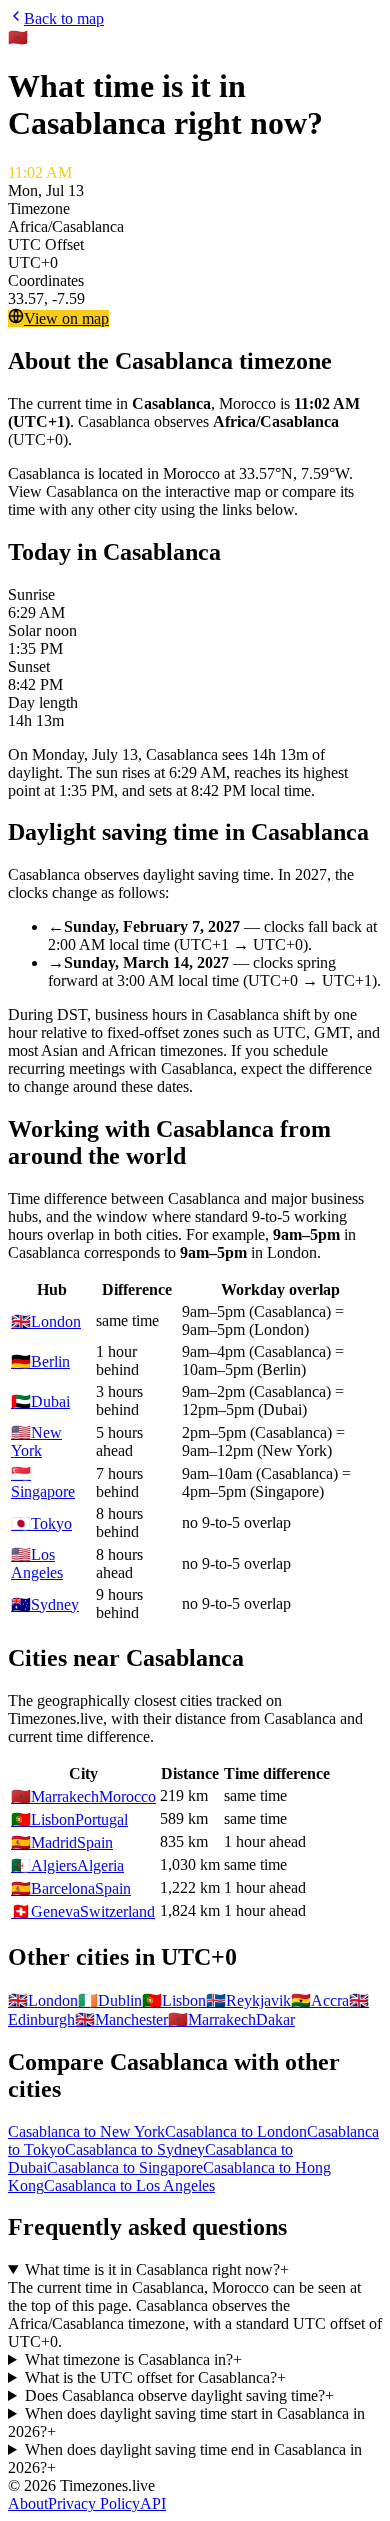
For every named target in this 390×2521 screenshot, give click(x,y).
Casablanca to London (236, 2131)
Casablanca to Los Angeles (129, 2185)
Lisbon (174, 2000)
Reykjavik (248, 2000)
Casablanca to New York (86, 2131)
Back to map (64, 18)
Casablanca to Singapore (125, 2167)
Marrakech (212, 2019)
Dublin (110, 2000)
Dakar (275, 2019)
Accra (320, 2000)
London (43, 2000)
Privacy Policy (94, 2503)
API (153, 2503)
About (28, 2503)
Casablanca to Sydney (135, 2149)
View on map (66, 318)
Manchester (121, 2019)
